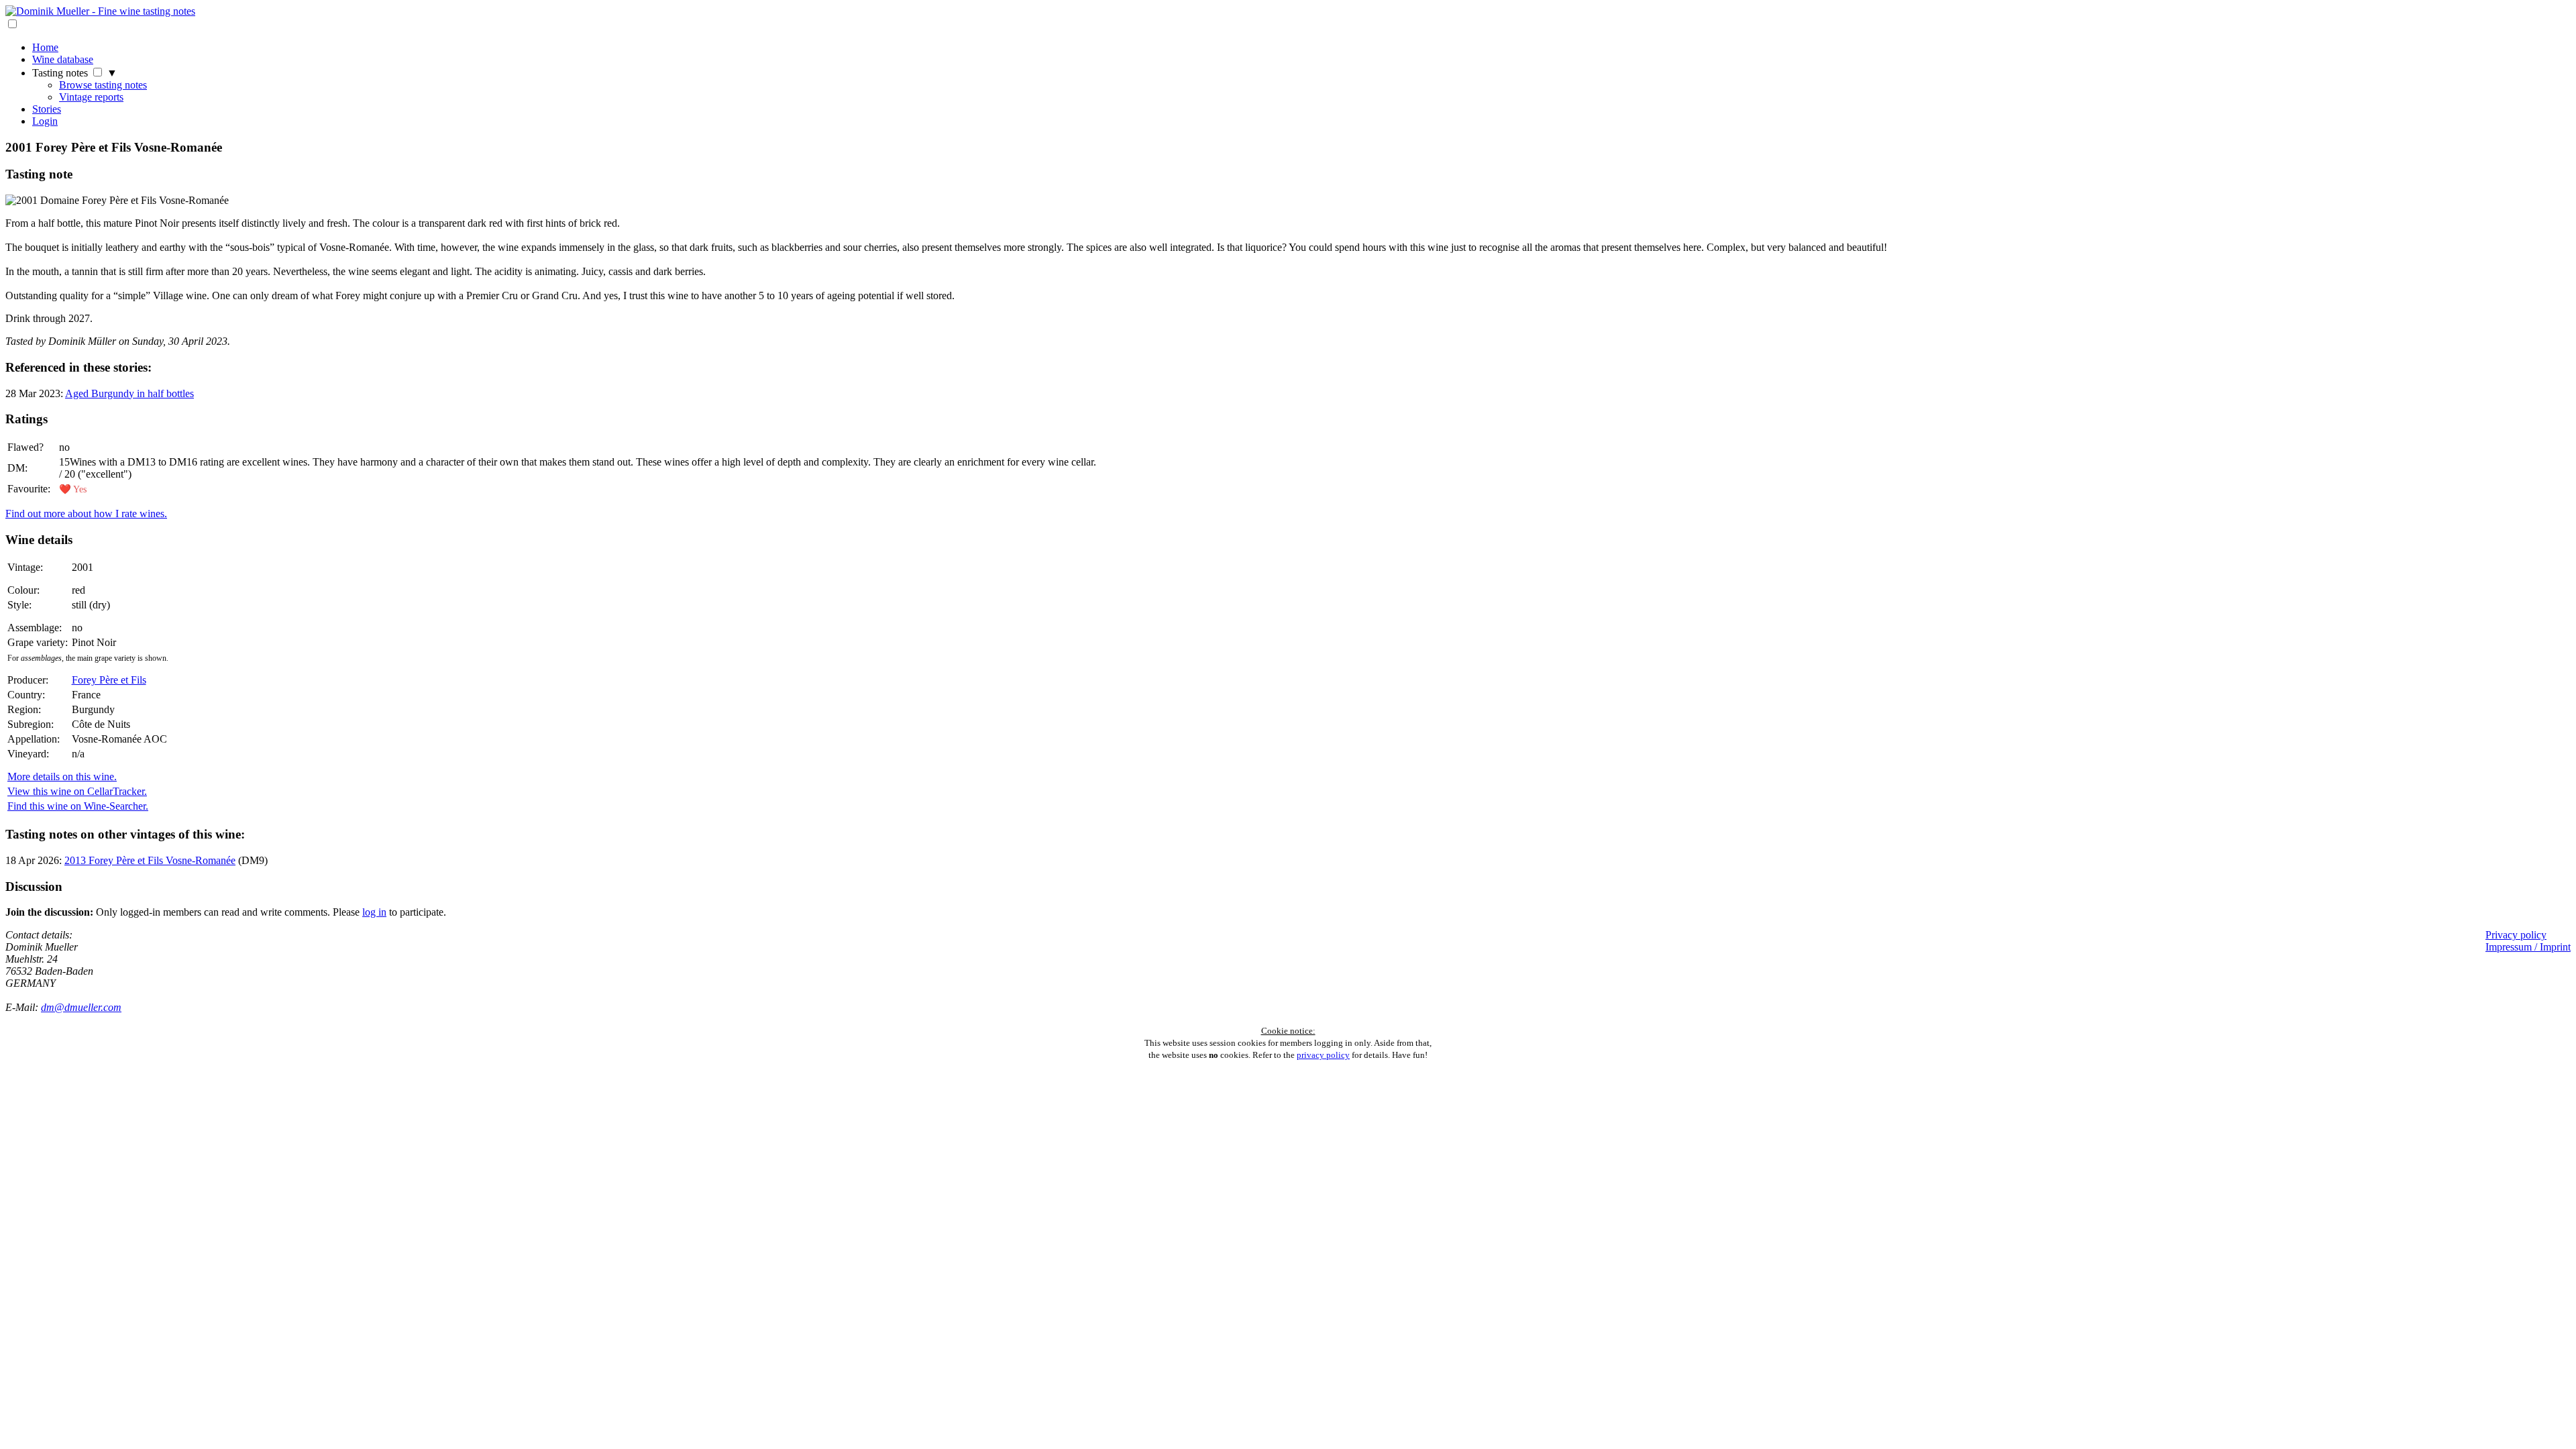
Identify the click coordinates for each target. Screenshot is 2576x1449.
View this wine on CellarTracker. (77, 791)
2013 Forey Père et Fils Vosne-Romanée (150, 860)
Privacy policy (2516, 935)
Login (45, 121)
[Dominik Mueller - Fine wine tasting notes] (100, 11)
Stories (47, 109)
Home (45, 47)
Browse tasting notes (103, 85)
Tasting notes (60, 73)
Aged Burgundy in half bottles (129, 393)
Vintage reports (91, 97)
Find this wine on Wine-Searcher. (78, 806)
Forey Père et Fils (109, 680)
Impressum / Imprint (2528, 947)
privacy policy (1323, 1055)
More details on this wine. (62, 776)
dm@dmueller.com (81, 1007)
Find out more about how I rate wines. (86, 514)
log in (374, 912)
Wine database (63, 59)
